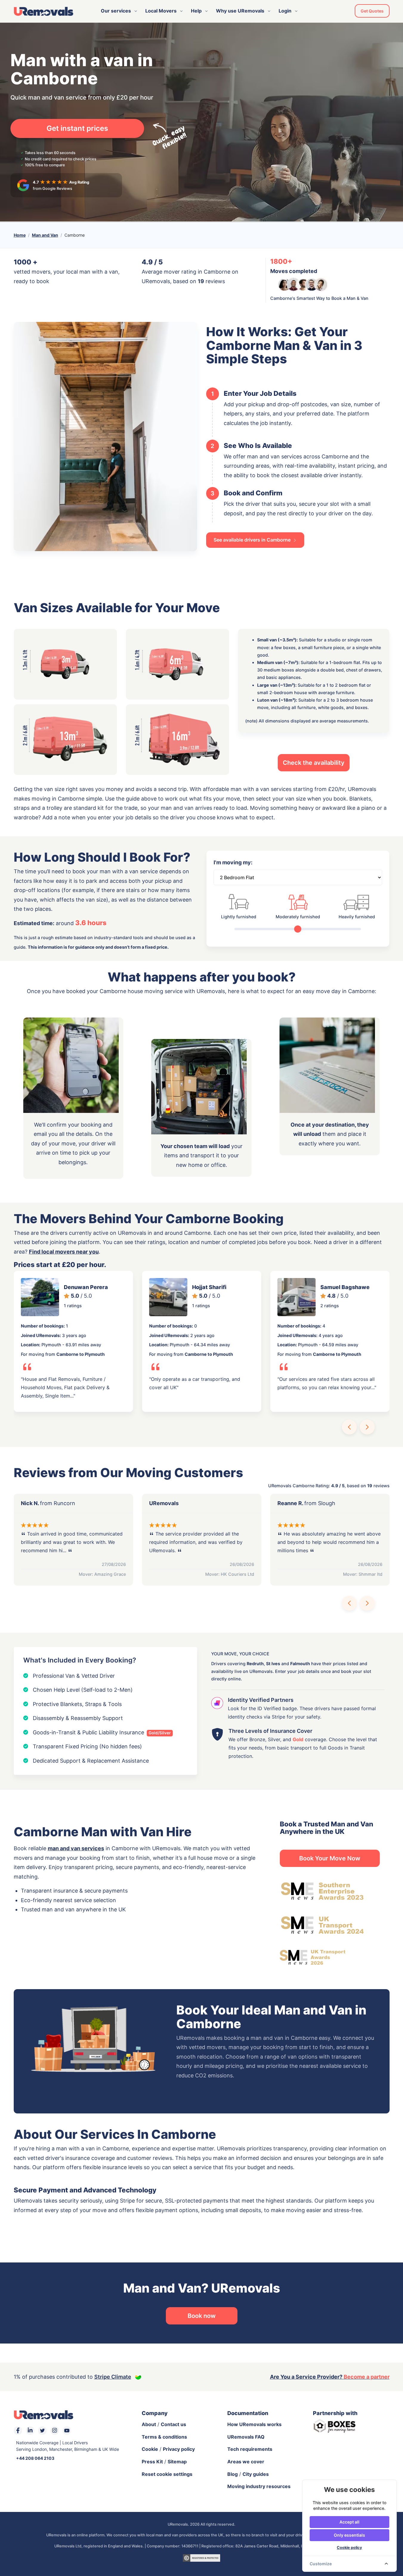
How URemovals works (254, 2424)
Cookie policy (349, 2548)
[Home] (44, 11)
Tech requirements (250, 2449)
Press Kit (152, 2462)
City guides (256, 2474)
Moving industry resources (259, 2486)
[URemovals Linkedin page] (30, 2431)
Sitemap (177, 2462)
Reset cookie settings (167, 2474)
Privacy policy (179, 2449)
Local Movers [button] (161, 11)
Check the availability (314, 763)
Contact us (173, 2424)
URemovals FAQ (246, 2437)
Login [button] (285, 11)
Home (20, 235)
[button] (349, 1427)
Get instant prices (77, 128)
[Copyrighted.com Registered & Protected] (201, 2558)
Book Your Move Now (330, 1858)
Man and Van (45, 235)
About (149, 2424)
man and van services (76, 1848)
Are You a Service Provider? (330, 2377)
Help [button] (196, 11)
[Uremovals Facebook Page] (18, 2431)
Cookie (150, 2449)
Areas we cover (246, 2462)
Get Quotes (372, 11)
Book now (202, 2316)
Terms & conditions (164, 2437)
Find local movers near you (64, 1252)
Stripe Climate (113, 2377)
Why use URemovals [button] (240, 11)
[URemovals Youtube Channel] (67, 2431)
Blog (233, 2474)
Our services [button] (116, 11)
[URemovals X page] (42, 2431)
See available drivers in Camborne (253, 540)
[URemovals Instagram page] (55, 2431)
